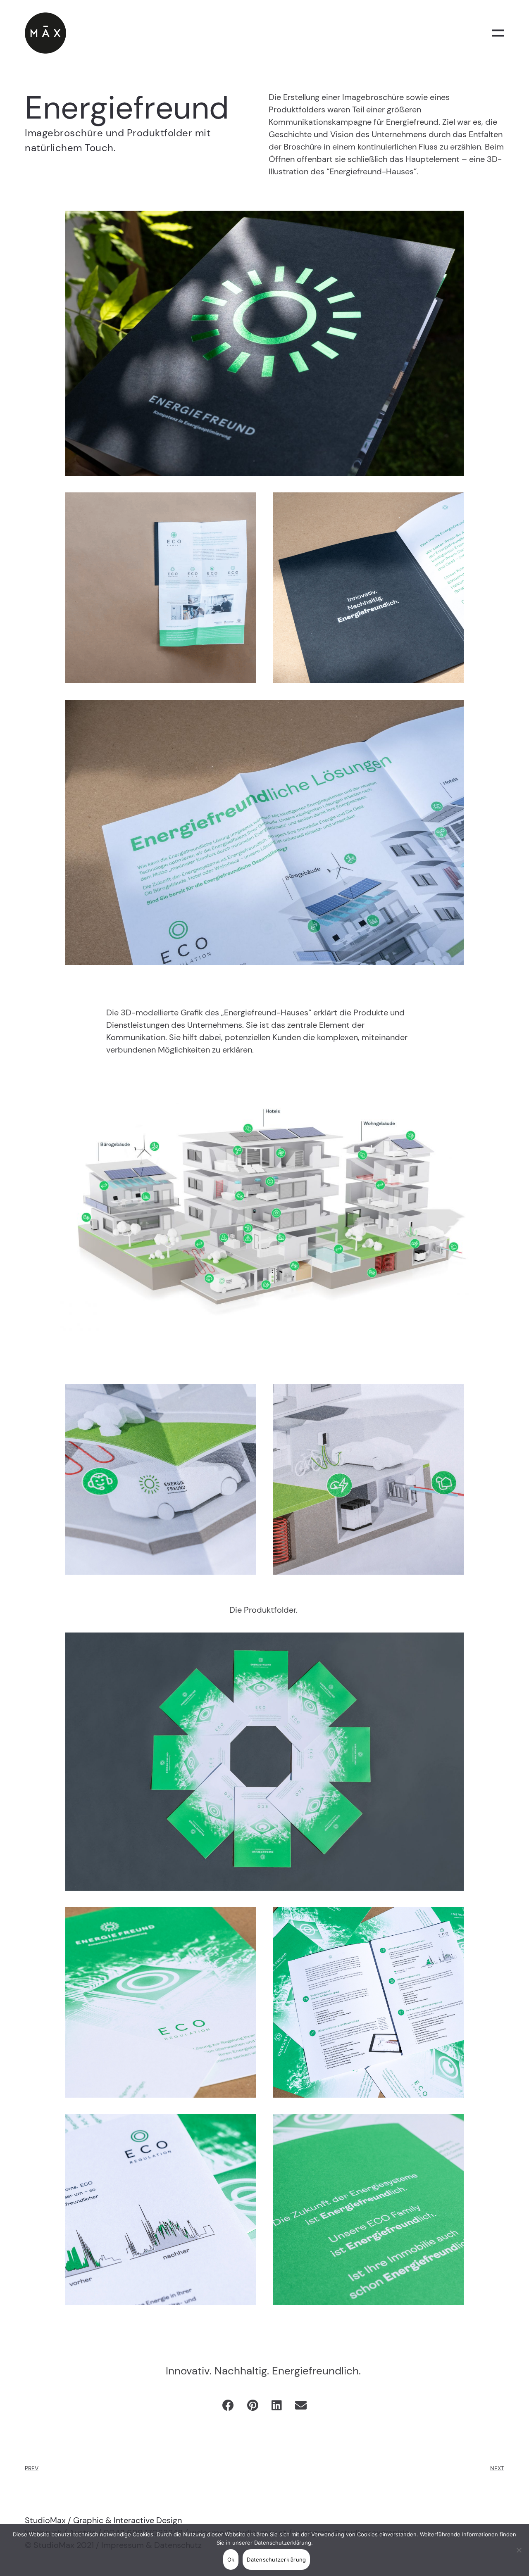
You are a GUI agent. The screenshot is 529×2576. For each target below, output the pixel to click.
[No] (519, 2550)
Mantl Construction (479, 2461)
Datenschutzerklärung (283, 2543)
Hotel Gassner (44, 2461)
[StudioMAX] (45, 33)
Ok (231, 2559)
